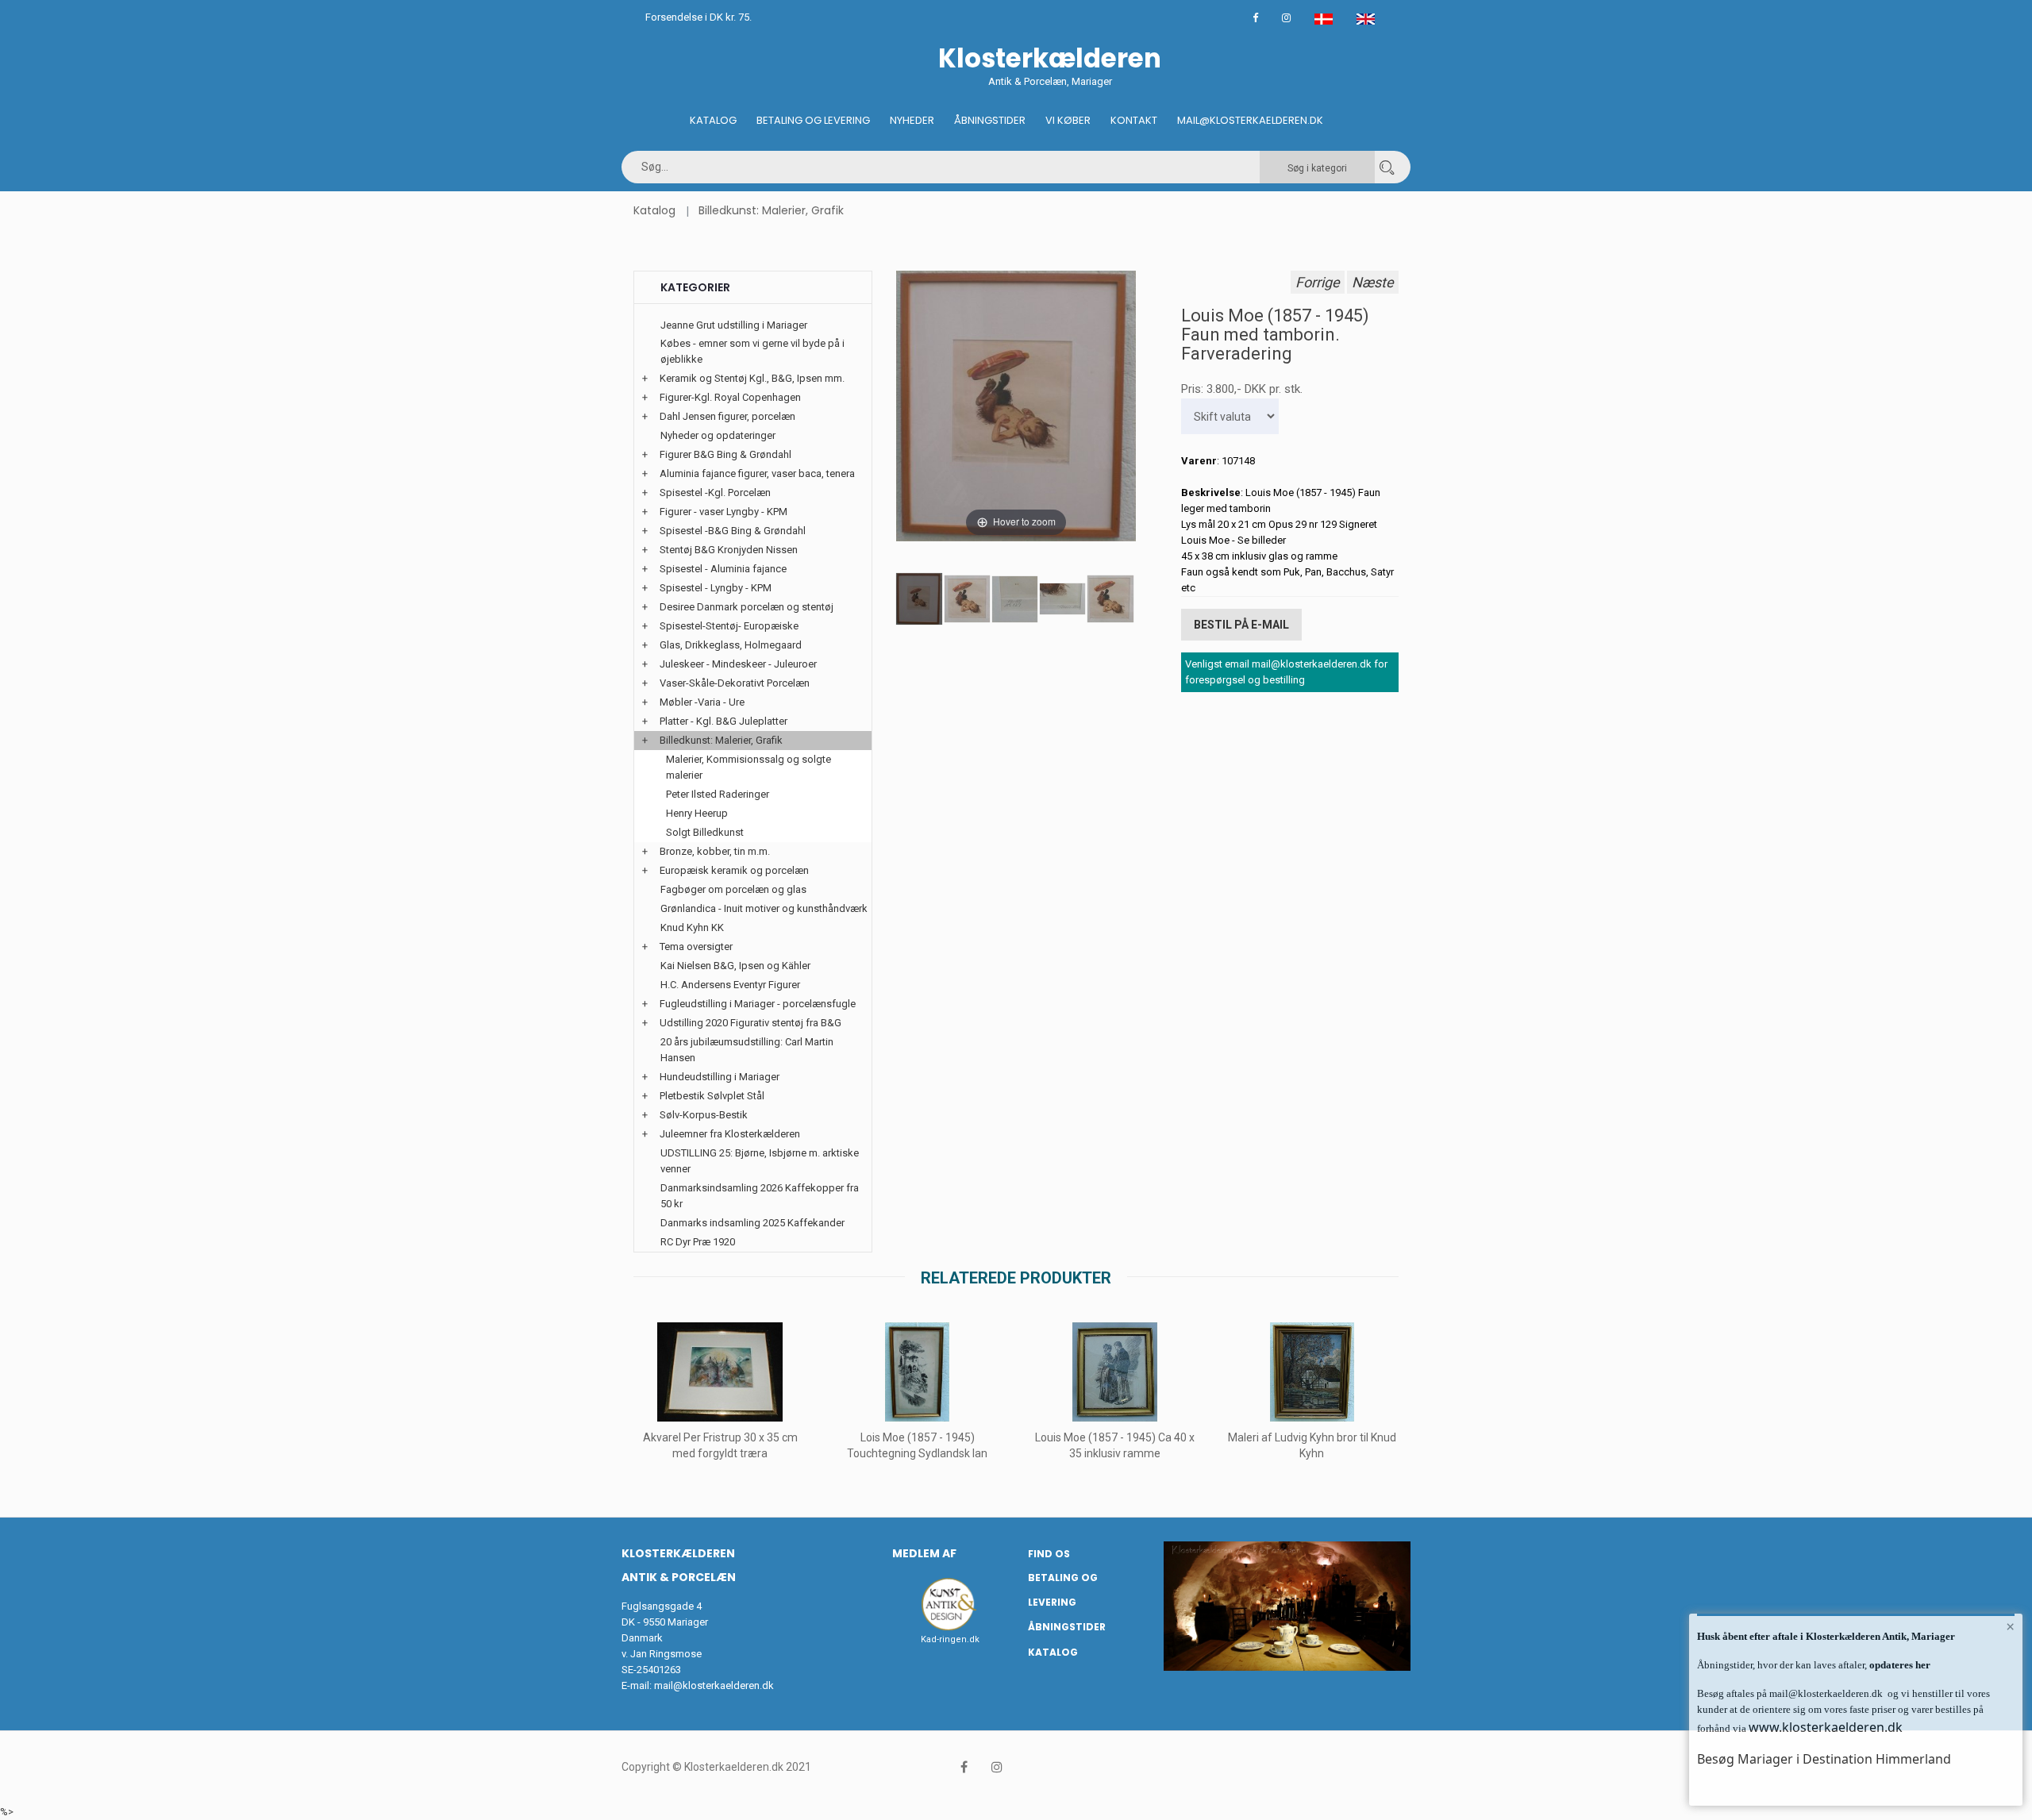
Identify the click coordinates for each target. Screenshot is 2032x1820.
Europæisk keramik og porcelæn (734, 870)
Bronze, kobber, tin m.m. (715, 851)
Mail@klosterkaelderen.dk (1250, 120)
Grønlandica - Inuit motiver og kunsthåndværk (764, 908)
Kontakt (1134, 120)
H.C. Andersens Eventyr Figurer (730, 985)
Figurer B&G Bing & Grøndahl (725, 454)
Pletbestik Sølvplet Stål (712, 1096)
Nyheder (912, 120)
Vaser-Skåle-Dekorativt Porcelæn (735, 683)
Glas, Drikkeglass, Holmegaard (731, 645)
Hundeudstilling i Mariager (720, 1077)
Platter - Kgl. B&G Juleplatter (724, 721)
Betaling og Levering (813, 120)
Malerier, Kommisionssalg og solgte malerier (749, 767)
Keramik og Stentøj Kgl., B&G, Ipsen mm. (752, 378)
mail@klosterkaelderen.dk (714, 1685)
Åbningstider (990, 120)
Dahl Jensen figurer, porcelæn (727, 416)
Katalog (713, 120)
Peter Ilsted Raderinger (718, 794)
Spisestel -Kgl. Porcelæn (715, 493)
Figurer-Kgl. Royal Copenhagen (730, 397)
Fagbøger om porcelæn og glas (733, 889)
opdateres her (1899, 1665)
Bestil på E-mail (1241, 625)
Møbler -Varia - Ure (702, 702)
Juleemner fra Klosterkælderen (730, 1134)
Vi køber (1068, 120)
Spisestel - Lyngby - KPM (716, 588)
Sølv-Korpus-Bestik (704, 1115)
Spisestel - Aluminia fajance (723, 569)
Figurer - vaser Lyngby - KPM (724, 512)
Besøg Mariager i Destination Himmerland (1824, 1759)
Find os (1049, 1554)
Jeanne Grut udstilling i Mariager (734, 325)
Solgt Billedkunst (705, 832)
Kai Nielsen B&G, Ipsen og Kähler (735, 966)
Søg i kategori (1317, 168)
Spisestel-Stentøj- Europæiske (729, 626)
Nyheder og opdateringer (718, 435)
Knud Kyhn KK (692, 927)
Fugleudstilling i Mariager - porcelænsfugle (758, 1004)
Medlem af (924, 1553)
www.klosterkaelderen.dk (1826, 1727)
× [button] (2010, 1626)
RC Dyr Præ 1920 (698, 1242)
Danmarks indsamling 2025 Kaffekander (752, 1223)
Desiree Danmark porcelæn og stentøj (747, 607)
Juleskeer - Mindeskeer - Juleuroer (738, 664)
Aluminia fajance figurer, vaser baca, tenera (757, 473)
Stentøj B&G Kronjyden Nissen (729, 550)
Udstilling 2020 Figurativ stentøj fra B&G (750, 1023)
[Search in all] (1387, 167)
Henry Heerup (697, 813)
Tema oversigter (696, 947)
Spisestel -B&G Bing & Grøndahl (733, 531)
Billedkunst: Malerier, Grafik (771, 210)
